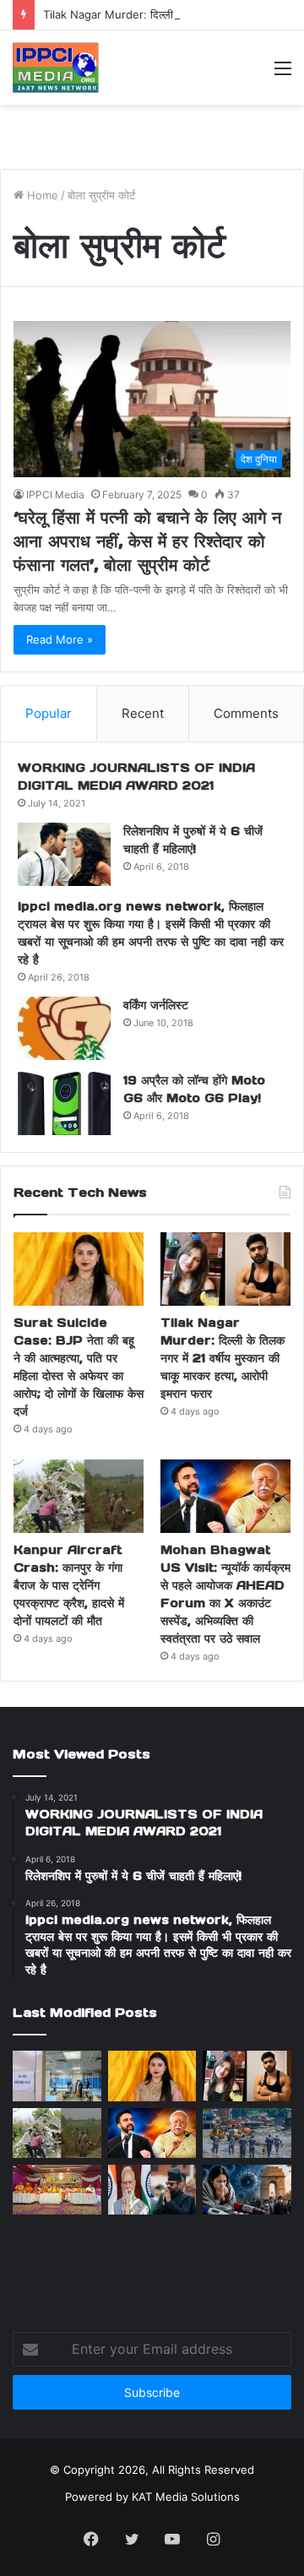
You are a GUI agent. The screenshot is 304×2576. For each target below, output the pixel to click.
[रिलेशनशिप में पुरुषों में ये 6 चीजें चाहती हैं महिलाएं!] (64, 854)
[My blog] (56, 68)
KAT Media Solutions (186, 2497)
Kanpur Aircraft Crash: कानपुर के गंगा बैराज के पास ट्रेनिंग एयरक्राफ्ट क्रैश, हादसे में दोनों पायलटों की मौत (69, 1585)
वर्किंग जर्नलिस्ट (156, 1005)
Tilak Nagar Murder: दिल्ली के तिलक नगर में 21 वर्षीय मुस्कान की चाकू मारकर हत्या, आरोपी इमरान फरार (223, 1358)
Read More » (60, 639)
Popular (49, 713)
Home (41, 195)
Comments (246, 713)
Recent (143, 713)
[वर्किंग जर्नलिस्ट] (64, 1028)
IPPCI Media (55, 495)
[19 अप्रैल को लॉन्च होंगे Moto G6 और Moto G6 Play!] (64, 1103)
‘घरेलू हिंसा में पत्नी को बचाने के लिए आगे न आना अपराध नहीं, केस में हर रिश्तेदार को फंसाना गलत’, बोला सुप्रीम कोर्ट (147, 541)
